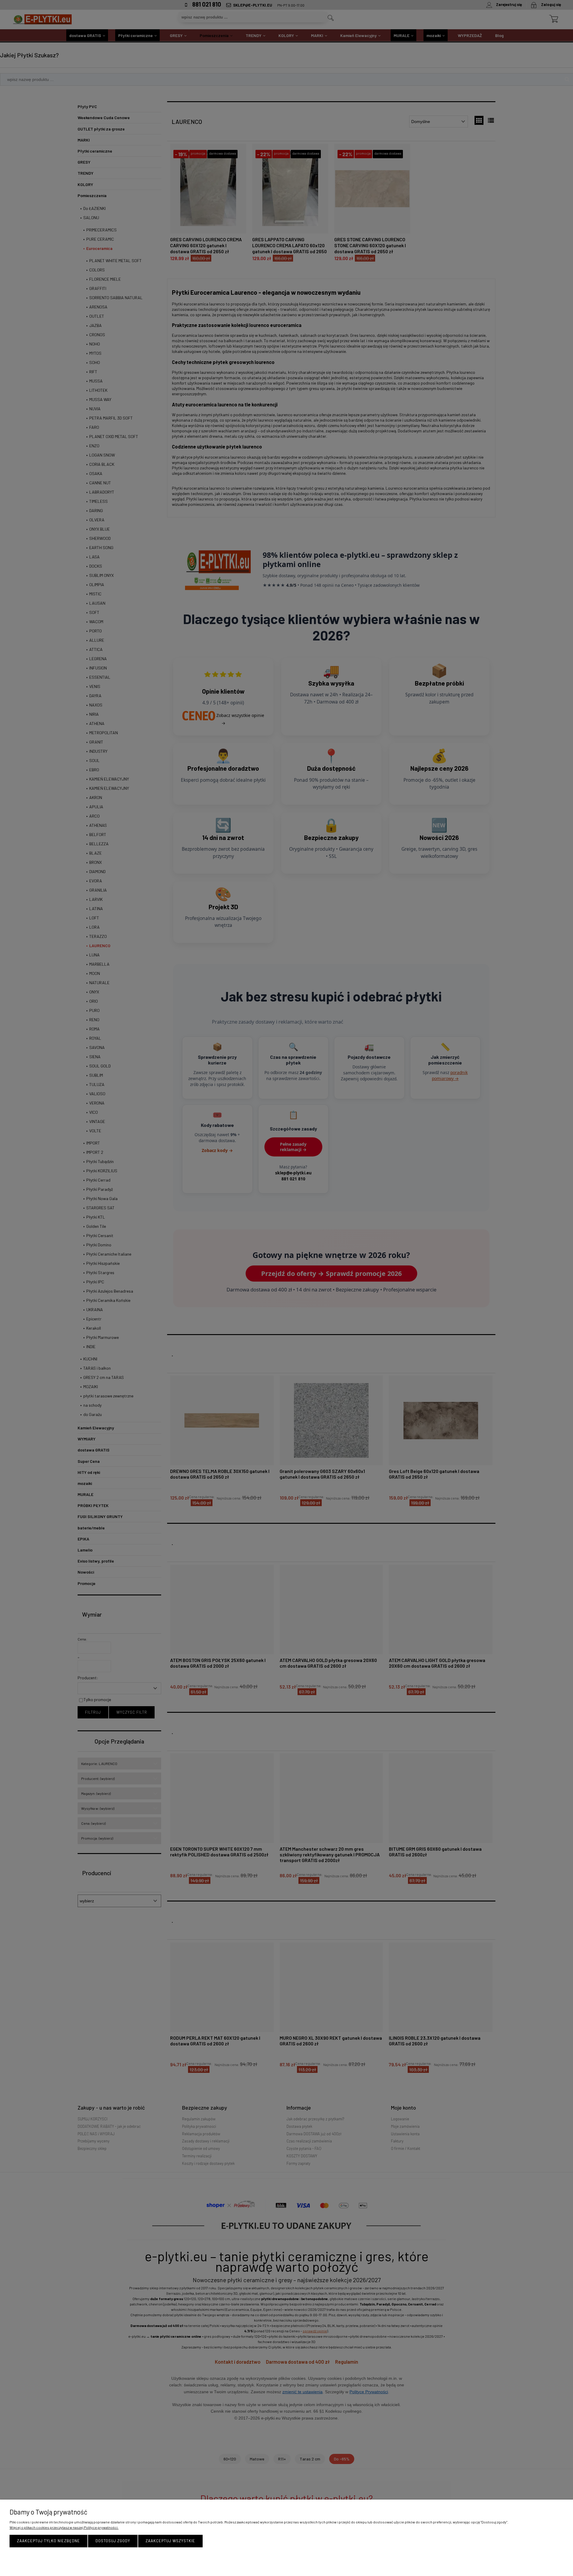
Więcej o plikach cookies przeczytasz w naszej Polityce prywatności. (64, 2527)
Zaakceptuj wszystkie (170, 2541)
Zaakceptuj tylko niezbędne (48, 2541)
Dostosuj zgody (113, 2541)
